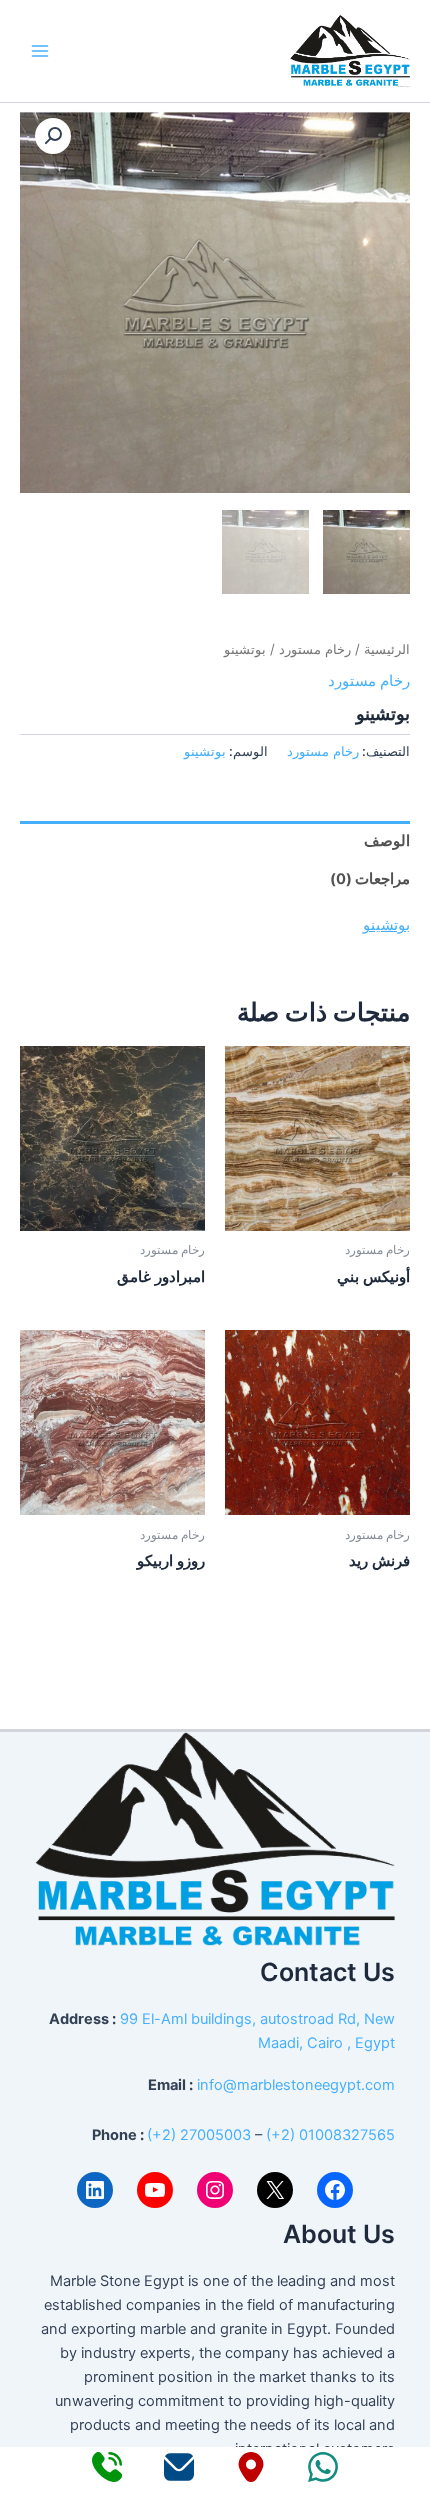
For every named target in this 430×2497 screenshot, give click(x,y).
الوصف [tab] (387, 841)
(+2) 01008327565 (330, 2135)
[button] (53, 136)
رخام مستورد (315, 649)
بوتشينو (205, 751)
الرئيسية (387, 649)
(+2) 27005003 (199, 2135)
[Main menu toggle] (40, 51)
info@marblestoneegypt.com (296, 2085)
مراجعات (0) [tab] (370, 879)
